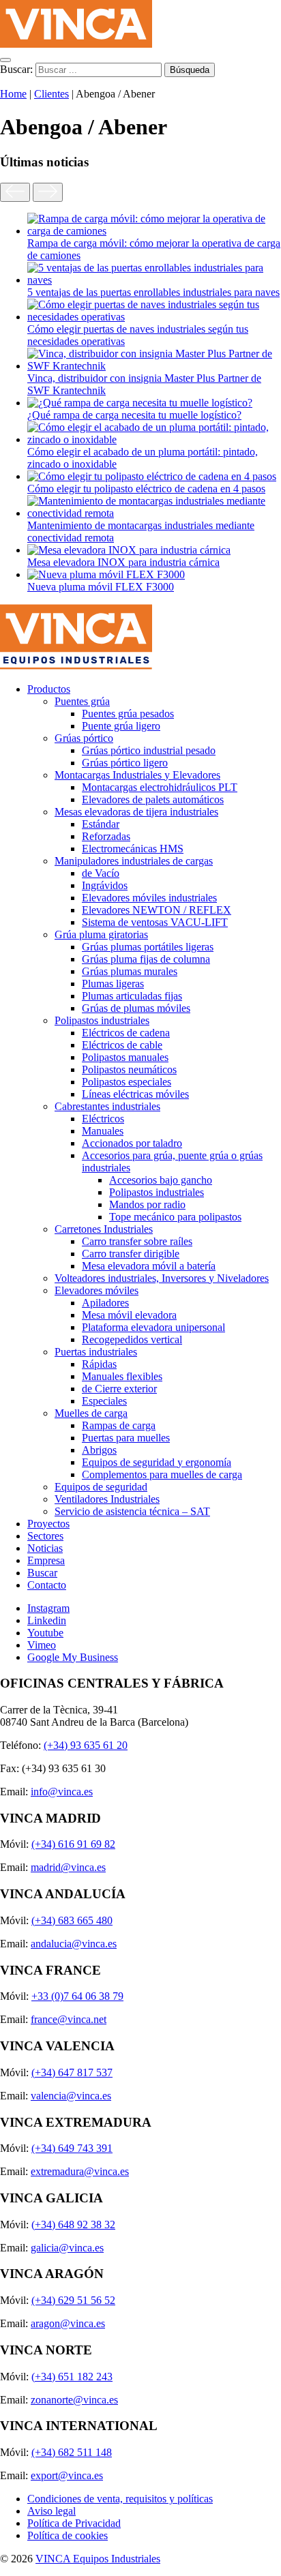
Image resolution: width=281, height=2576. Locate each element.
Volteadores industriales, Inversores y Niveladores (162, 1278)
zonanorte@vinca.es (74, 2400)
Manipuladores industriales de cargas (134, 861)
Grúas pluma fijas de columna (146, 959)
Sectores (45, 1536)
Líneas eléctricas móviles (135, 1094)
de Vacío (101, 873)
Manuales (103, 1131)
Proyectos (48, 1524)
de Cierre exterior (119, 1389)
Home (13, 94)
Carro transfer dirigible (131, 1254)
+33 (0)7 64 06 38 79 (77, 1996)
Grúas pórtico (84, 738)
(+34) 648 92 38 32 (73, 2225)
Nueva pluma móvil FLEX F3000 (101, 587)
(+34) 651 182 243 (72, 2377)
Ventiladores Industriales (107, 1499)
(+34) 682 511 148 (72, 2452)
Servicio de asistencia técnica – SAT (132, 1511)
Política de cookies (68, 2535)
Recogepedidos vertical (132, 1339)
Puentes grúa (82, 701)
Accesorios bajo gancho (161, 1180)
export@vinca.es (67, 2475)
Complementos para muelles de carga (162, 1474)
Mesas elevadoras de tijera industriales (136, 812)
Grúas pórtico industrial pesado (149, 750)
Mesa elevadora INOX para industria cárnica (123, 562)
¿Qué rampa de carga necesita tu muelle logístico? (134, 415)
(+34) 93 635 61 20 (86, 1745)
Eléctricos (103, 1119)
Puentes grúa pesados (128, 714)
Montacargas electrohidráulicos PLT (160, 787)
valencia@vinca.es (71, 2096)
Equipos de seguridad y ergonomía (157, 1462)
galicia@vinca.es (67, 2248)
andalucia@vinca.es (74, 1944)
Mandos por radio (147, 1204)
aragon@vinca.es (68, 2323)
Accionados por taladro (132, 1143)
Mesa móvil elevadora (129, 1315)
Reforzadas (106, 836)
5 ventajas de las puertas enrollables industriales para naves (153, 292)
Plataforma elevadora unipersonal (153, 1327)
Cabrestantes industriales (107, 1106)
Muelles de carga (91, 1413)
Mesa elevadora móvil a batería (149, 1266)
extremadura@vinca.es (80, 2171)
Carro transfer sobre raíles (137, 1241)
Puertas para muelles (126, 1438)
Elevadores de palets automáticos (153, 799)
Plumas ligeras (113, 984)
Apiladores (105, 1303)
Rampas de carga (119, 1425)
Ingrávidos (105, 885)
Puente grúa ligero (121, 726)
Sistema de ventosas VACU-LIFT (155, 922)
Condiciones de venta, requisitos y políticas (120, 2499)
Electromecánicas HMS (133, 849)
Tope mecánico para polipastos (175, 1217)
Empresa (46, 1560)
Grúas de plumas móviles (136, 1008)
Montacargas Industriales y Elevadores (137, 775)
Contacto (47, 1585)
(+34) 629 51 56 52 (73, 2300)
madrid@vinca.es (68, 1867)
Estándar (101, 824)
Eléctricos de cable (122, 1045)
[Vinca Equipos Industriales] (76, 44)
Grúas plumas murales (130, 971)
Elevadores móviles (97, 1290)
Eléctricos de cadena (126, 1033)
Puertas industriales (96, 1352)
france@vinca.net (69, 2019)
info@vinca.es (62, 1792)
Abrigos (99, 1450)
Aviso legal (51, 2511)
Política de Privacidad (74, 2523)
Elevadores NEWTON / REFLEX (157, 910)
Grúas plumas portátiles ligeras (148, 947)
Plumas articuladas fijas (132, 996)
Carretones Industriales (104, 1229)
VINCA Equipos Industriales (98, 2559)
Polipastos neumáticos (129, 1069)
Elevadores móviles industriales (149, 898)
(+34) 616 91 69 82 (73, 1844)
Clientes (51, 94)
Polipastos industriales (102, 1020)
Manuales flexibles (122, 1376)
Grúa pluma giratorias (101, 934)
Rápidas (99, 1364)
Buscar (42, 1573)
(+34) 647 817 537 (72, 2072)
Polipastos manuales (125, 1057)
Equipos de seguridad (101, 1487)
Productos (49, 689)
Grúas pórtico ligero (125, 763)
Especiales (104, 1401)
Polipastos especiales (127, 1082)
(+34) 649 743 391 (72, 2148)
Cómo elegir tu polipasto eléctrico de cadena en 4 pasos (146, 489)
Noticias (45, 1548)
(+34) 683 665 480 (72, 1920)
